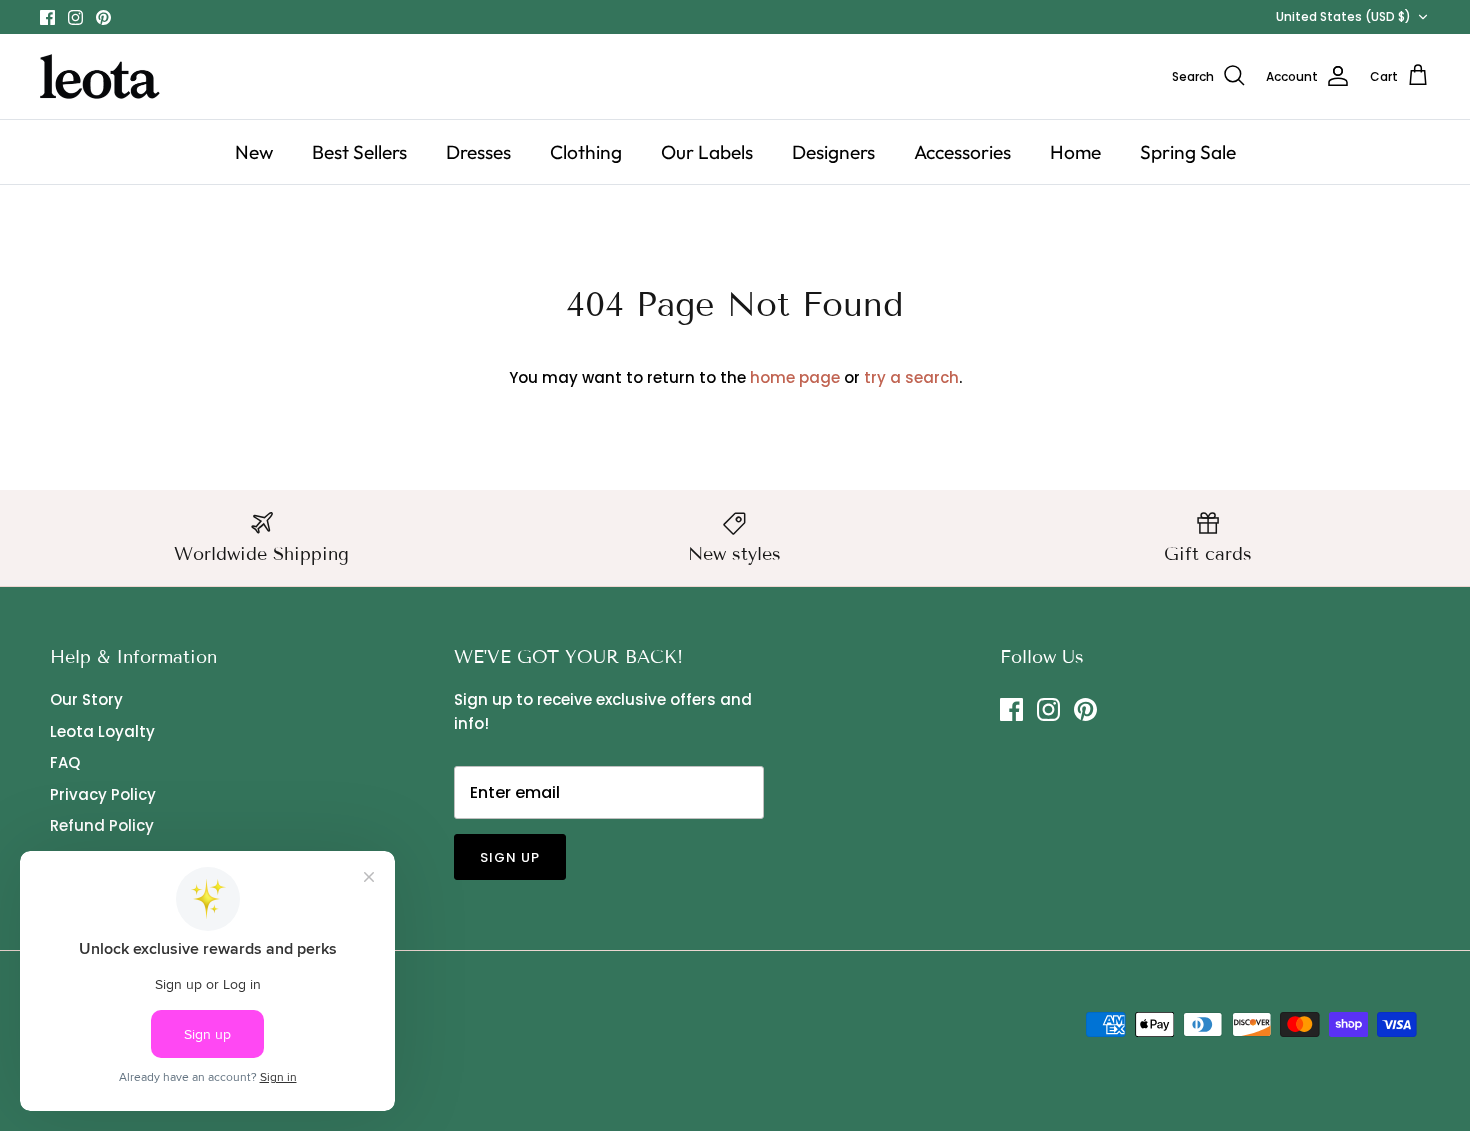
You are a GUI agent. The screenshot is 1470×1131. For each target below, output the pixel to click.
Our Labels (707, 152)
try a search (911, 377)
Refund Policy (102, 825)
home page (795, 377)
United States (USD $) (1343, 16)
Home (1075, 152)
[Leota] (100, 76)
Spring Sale (1188, 152)
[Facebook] (47, 17)
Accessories (962, 152)
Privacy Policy (103, 794)
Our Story (86, 699)
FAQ (65, 762)
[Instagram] (75, 17)
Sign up (510, 857)
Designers (833, 152)
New (254, 152)
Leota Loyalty (102, 731)
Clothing (586, 152)
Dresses (478, 152)
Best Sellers (359, 152)
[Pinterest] (103, 17)
